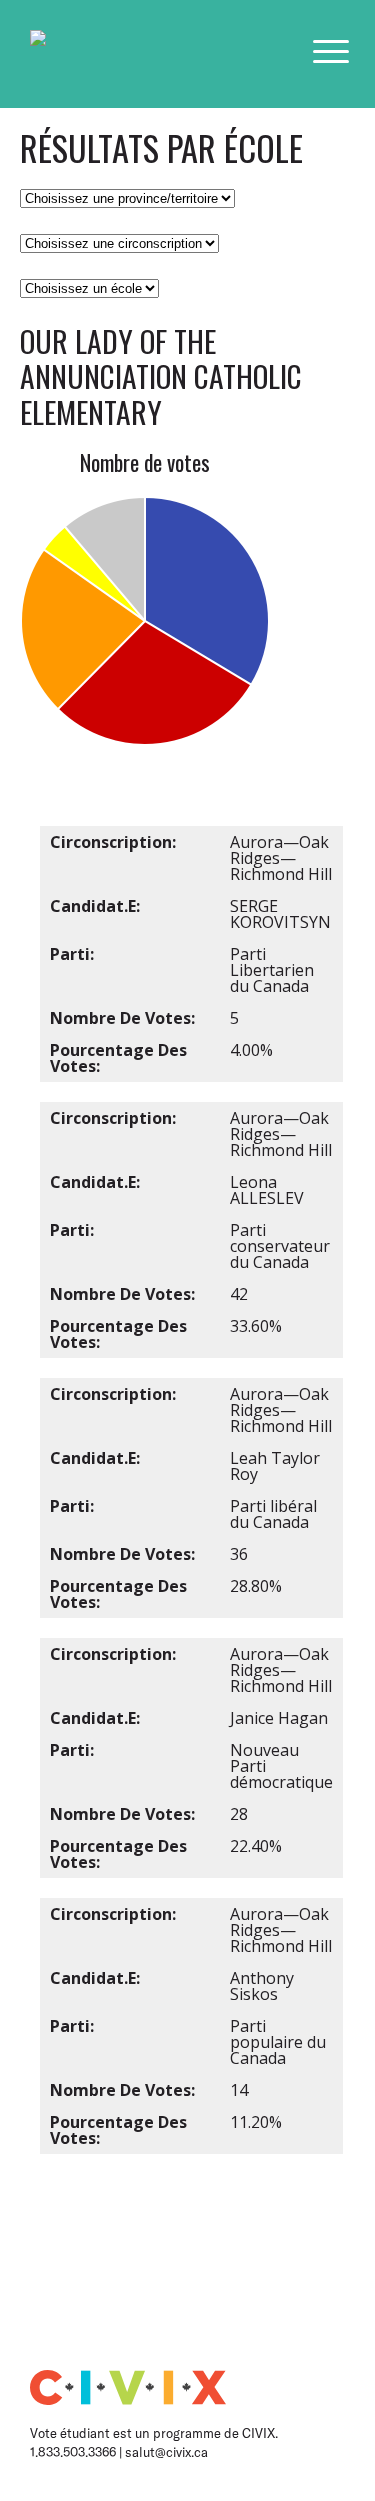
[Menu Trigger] (331, 51)
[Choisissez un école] (89, 287)
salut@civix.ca (166, 2452)
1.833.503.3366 (74, 2452)
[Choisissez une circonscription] (119, 242)
